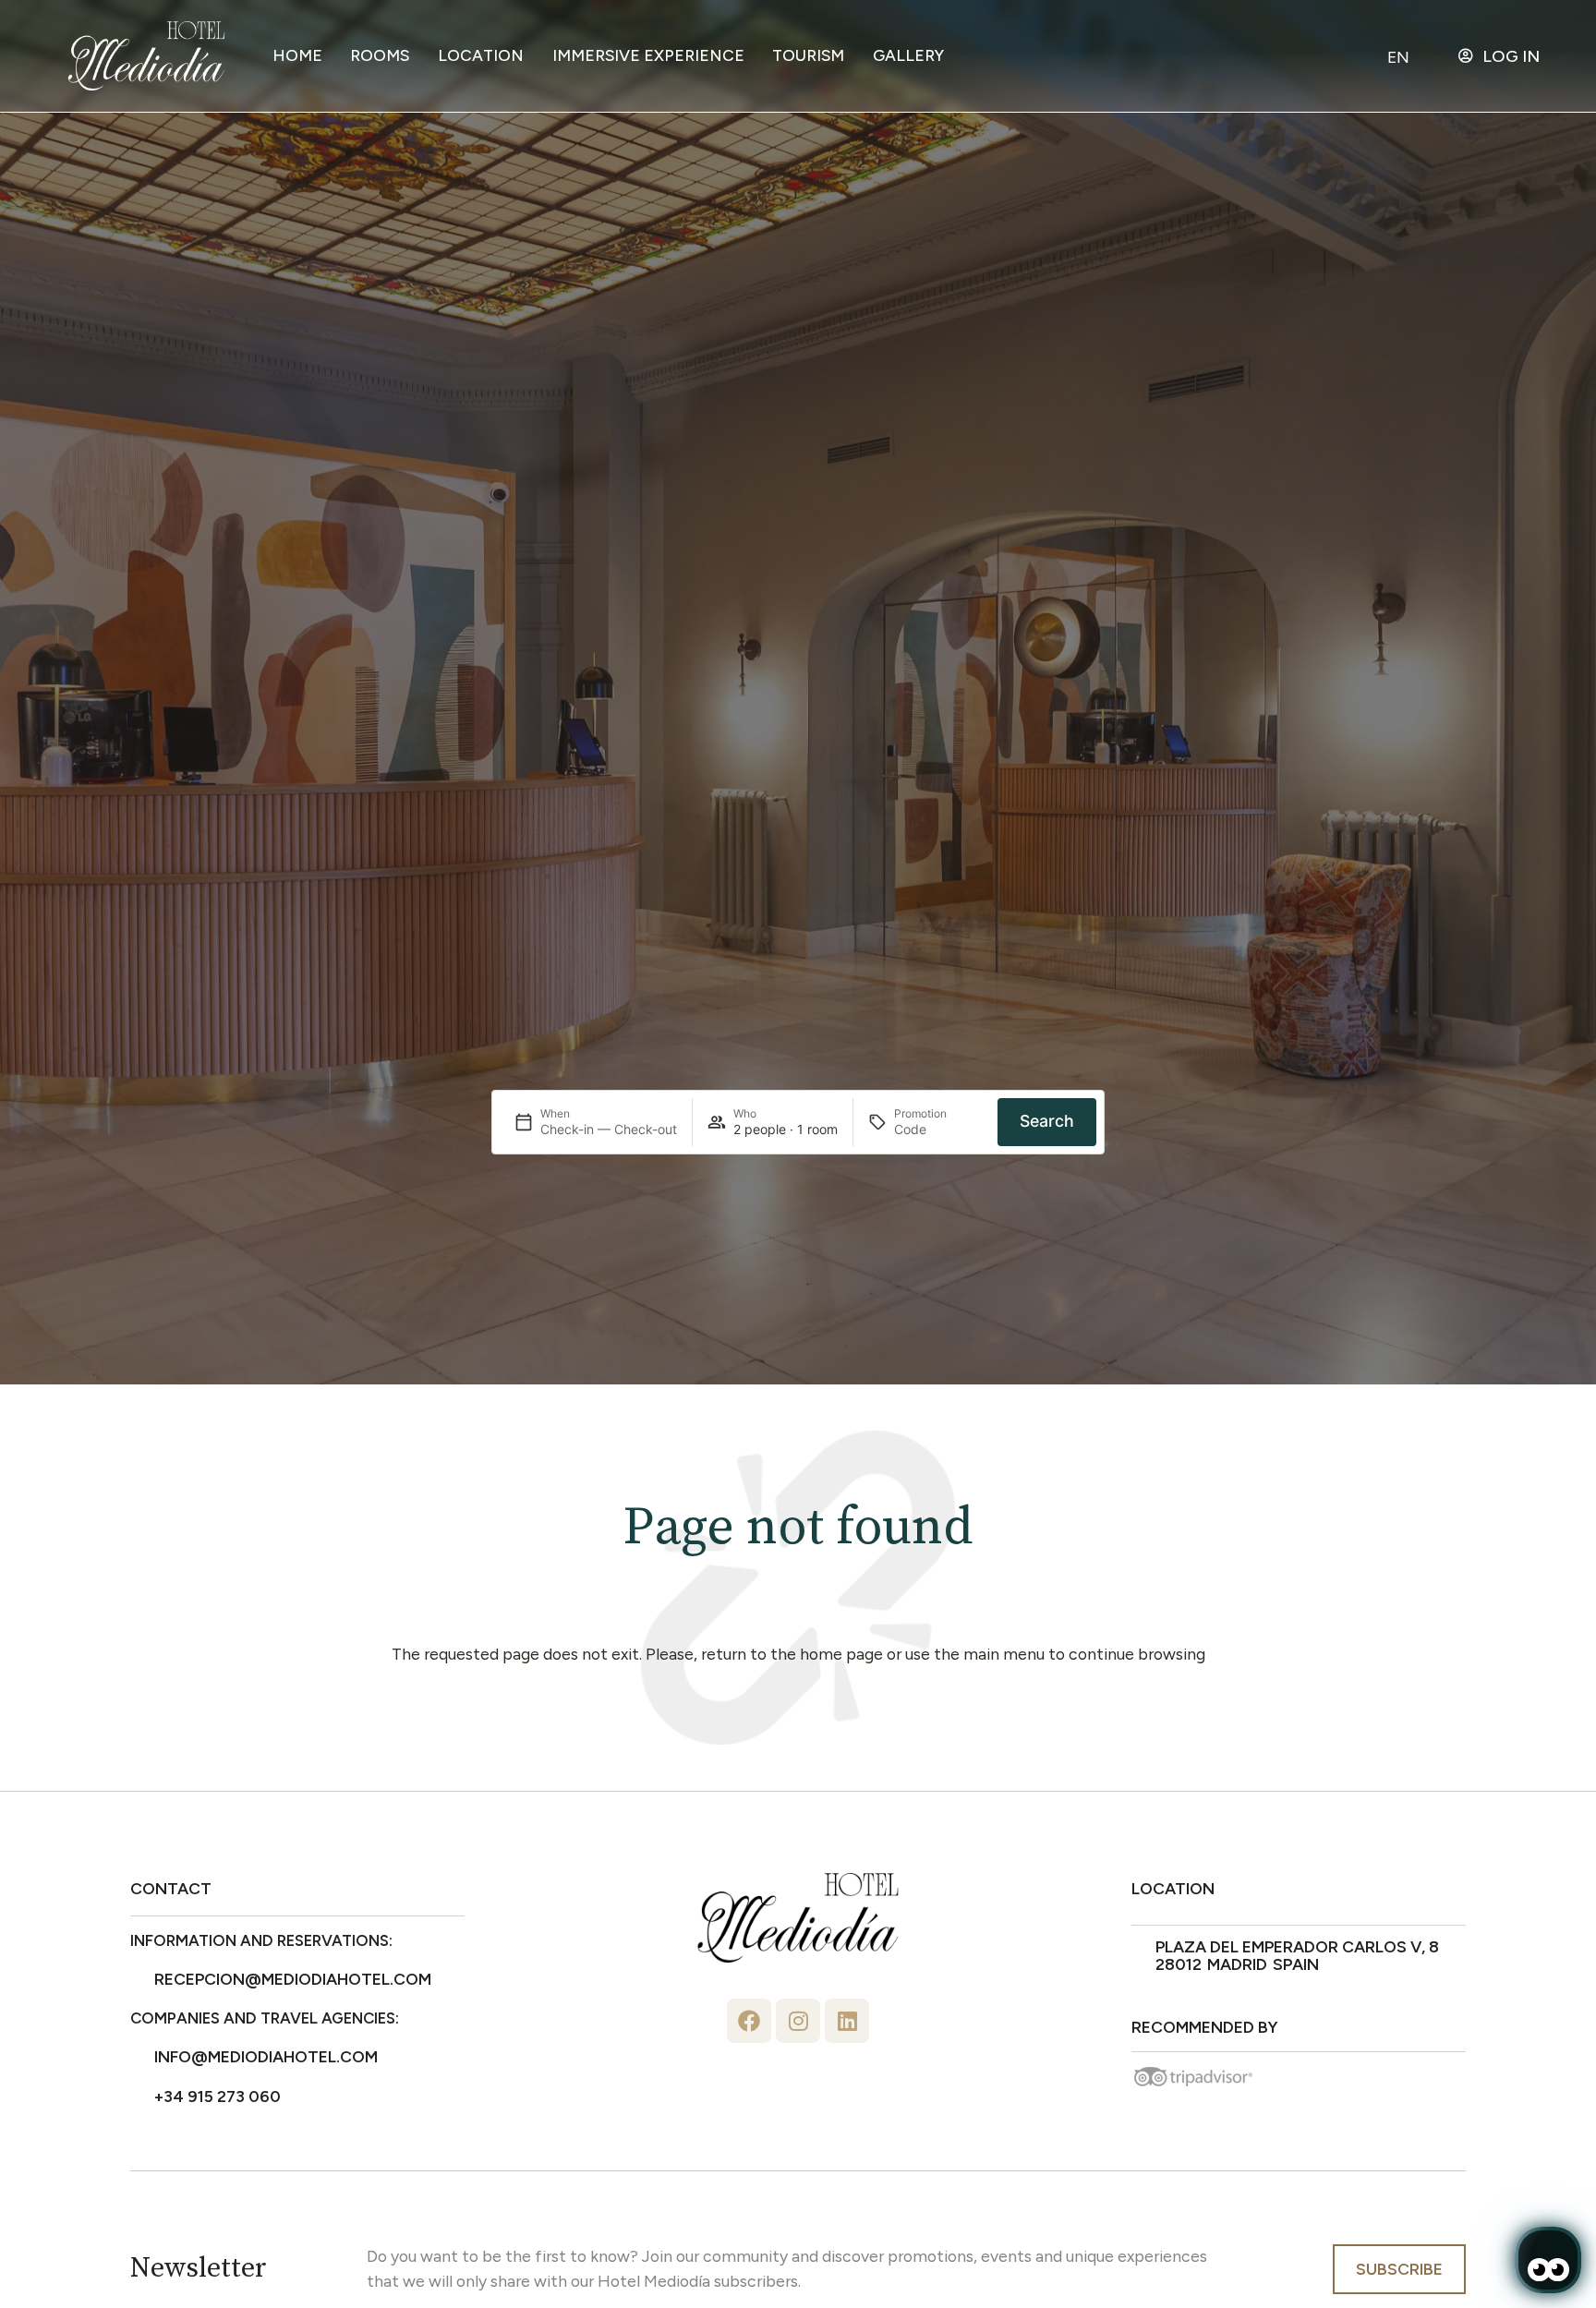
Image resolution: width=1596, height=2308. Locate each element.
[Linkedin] (847, 2021)
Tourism (808, 55)
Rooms (380, 55)
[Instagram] (798, 2021)
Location (481, 55)
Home (297, 55)
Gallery (908, 55)
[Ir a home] (146, 56)
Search (1047, 1121)
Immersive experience (648, 55)
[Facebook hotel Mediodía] (749, 2021)
